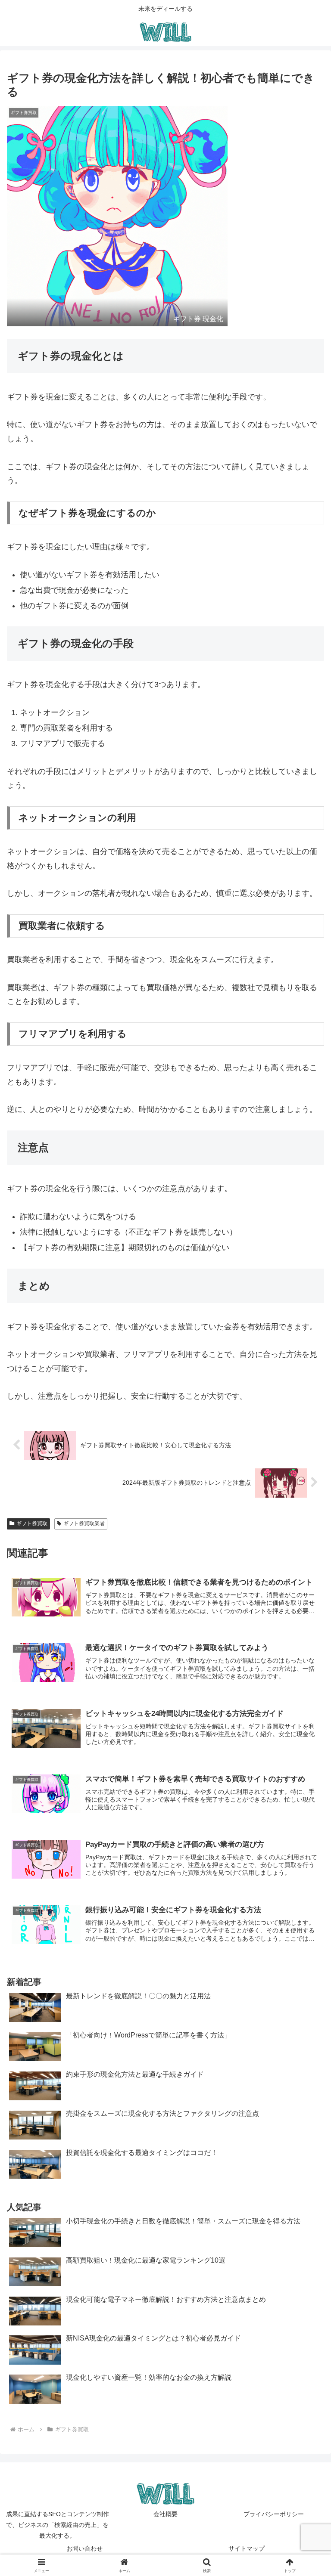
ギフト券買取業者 (84, 1523)
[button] (306, 1667)
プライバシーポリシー (274, 2514)
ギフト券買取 (32, 1523)
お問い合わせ (84, 2548)
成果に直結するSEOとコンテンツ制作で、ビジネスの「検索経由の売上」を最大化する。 (58, 2525)
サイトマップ (247, 2548)
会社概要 (165, 2514)
